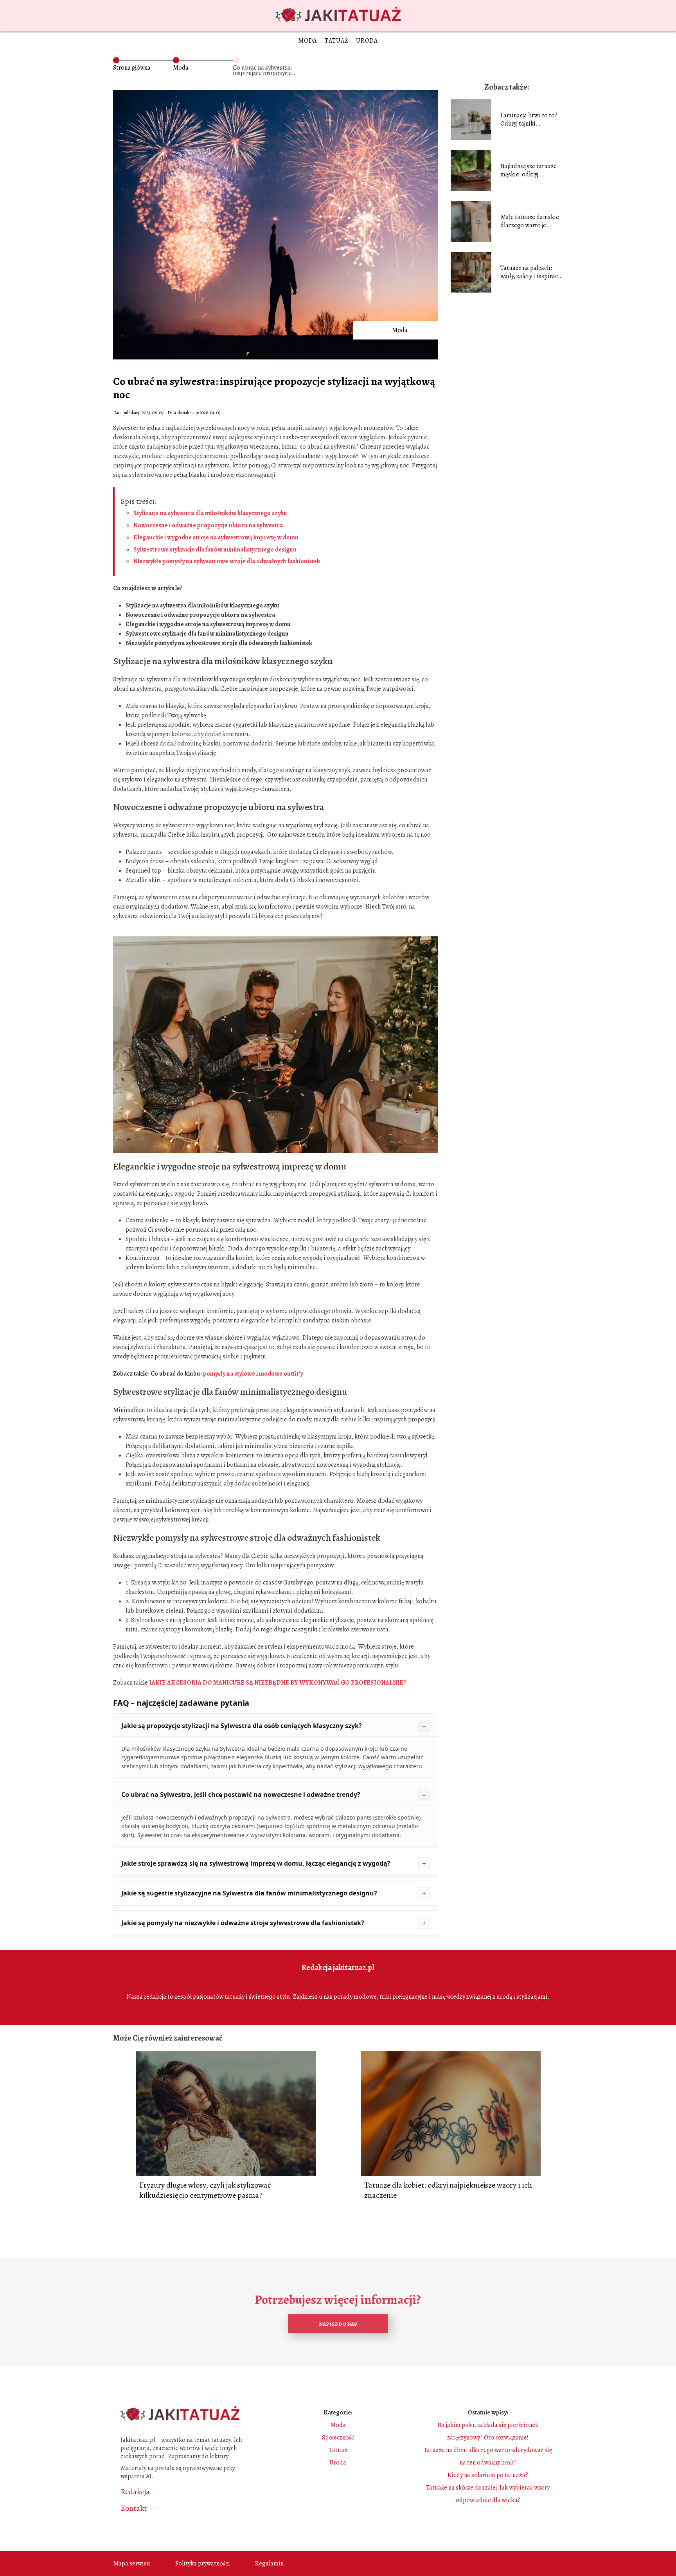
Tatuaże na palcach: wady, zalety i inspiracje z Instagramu (531, 272)
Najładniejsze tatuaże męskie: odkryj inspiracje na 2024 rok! (530, 171)
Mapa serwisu (132, 2563)
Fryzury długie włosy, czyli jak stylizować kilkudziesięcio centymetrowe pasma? (205, 2190)
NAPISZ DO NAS (338, 2324)
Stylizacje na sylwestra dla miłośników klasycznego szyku (210, 513)
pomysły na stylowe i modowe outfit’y (253, 1374)
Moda (307, 41)
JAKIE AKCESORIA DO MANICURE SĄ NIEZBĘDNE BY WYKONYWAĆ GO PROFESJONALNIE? (278, 1683)
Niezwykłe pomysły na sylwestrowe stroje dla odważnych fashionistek (227, 561)
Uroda (367, 41)
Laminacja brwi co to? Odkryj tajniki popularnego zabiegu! (529, 120)
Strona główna (132, 68)
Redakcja (135, 2492)
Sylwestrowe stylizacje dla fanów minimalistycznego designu (215, 550)
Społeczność (338, 2438)
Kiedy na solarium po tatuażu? (488, 2475)
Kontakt (134, 2508)
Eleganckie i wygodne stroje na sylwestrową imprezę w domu (216, 537)
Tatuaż (336, 41)
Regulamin (269, 2563)
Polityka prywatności (203, 2563)
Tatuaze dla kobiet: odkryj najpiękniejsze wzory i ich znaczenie (448, 2190)
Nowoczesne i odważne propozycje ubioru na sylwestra (208, 525)
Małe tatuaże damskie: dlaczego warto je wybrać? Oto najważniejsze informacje (530, 221)
